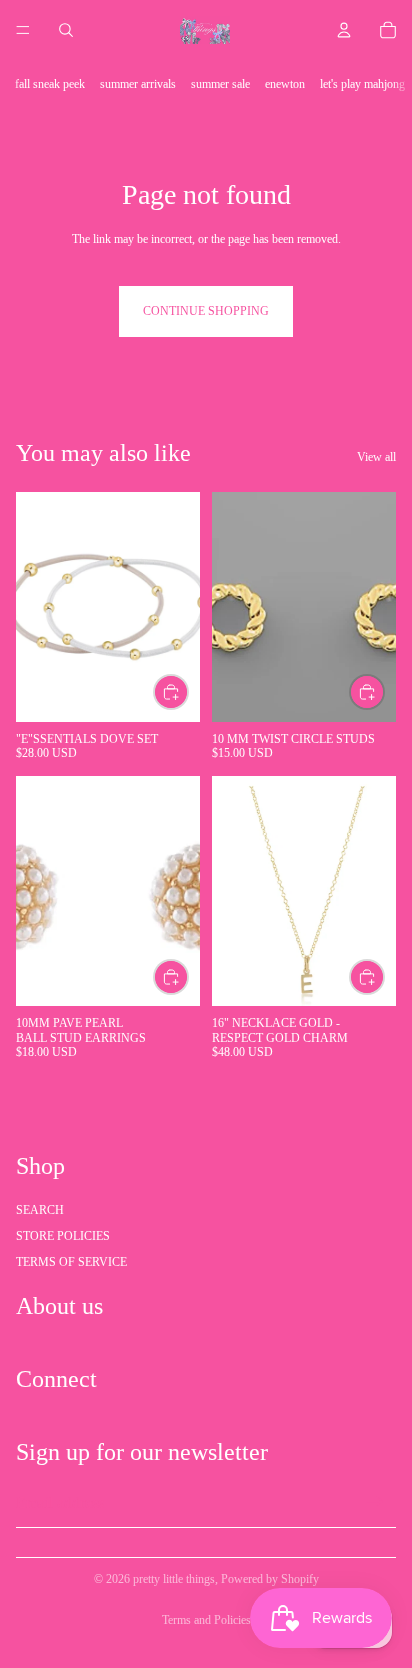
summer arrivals (138, 84)
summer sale (220, 84)
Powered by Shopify (270, 1579)
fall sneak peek (50, 84)
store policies (63, 1236)
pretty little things (174, 1579)
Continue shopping (206, 311)
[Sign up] (375, 1503)
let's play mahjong (362, 84)
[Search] (66, 30)
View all (376, 457)
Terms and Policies (206, 1620)
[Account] (344, 30)
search (40, 1210)
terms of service (71, 1262)
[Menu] (23, 30)
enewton (285, 84)
